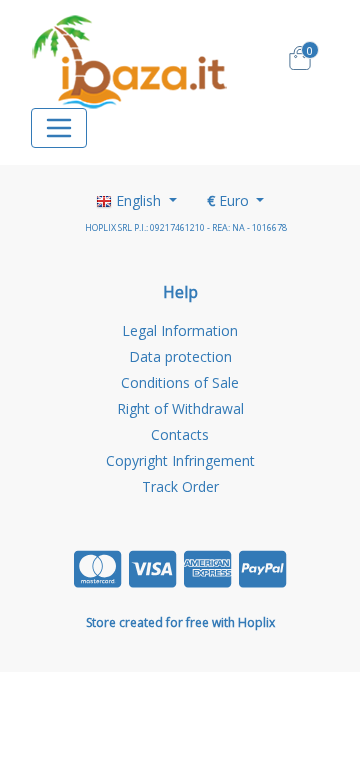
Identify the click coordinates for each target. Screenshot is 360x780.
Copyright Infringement (180, 460)
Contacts (180, 434)
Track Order (180, 486)
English (138, 200)
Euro (230, 200)
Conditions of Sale (180, 382)
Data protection (180, 356)
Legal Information (180, 330)
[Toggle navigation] (59, 128)
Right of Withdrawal (180, 408)
